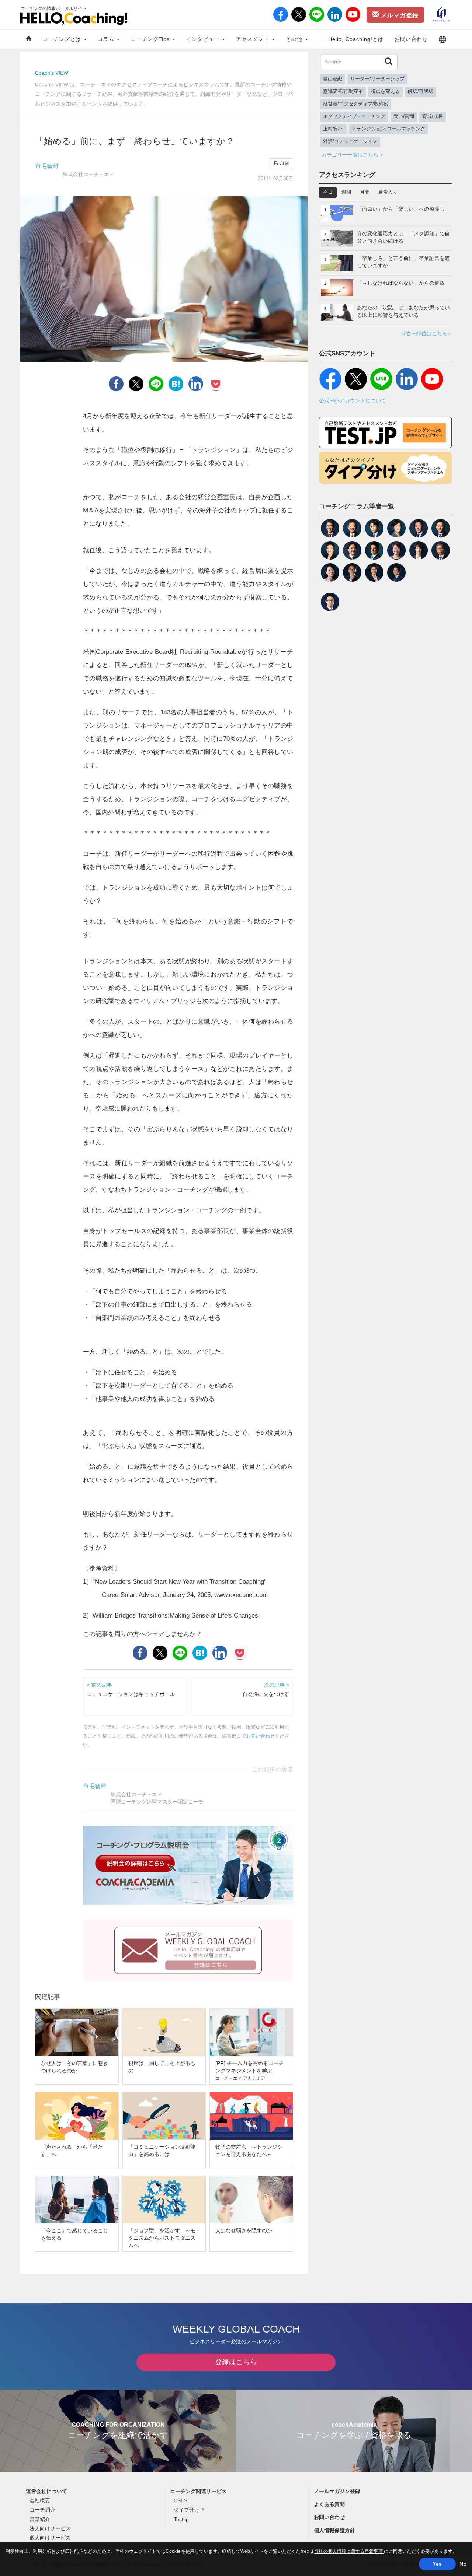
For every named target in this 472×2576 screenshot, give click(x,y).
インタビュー (204, 39)
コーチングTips (151, 39)
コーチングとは (63, 39)
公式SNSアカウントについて (353, 400)
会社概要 (40, 2500)
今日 (328, 192)
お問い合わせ (411, 39)
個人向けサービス (50, 2538)
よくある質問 (329, 2504)
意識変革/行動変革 (343, 91)
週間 (346, 192)
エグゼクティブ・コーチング (354, 116)
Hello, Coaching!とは (356, 39)
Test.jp (181, 2519)
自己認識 (333, 79)
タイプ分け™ (189, 2510)
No (463, 2564)
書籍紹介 (40, 2519)
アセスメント (254, 39)
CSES (181, 2500)
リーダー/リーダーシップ (377, 79)
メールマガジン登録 (337, 2491)
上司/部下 (333, 129)
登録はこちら (236, 2362)
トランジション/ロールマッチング (388, 129)
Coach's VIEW (52, 73)
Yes (437, 2564)
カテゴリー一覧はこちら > (352, 155)
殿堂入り (388, 192)
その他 (295, 39)
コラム (107, 39)
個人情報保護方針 (334, 2530)
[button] (442, 39)
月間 (365, 192)
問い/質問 (404, 116)
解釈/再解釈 (421, 91)
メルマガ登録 (399, 15)
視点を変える (385, 91)
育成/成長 (433, 116)
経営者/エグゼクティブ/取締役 (356, 104)
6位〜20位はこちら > (427, 333)
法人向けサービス (50, 2528)
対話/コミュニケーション (350, 141)
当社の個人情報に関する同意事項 (349, 2551)
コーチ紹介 (42, 2510)
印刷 (284, 164)
